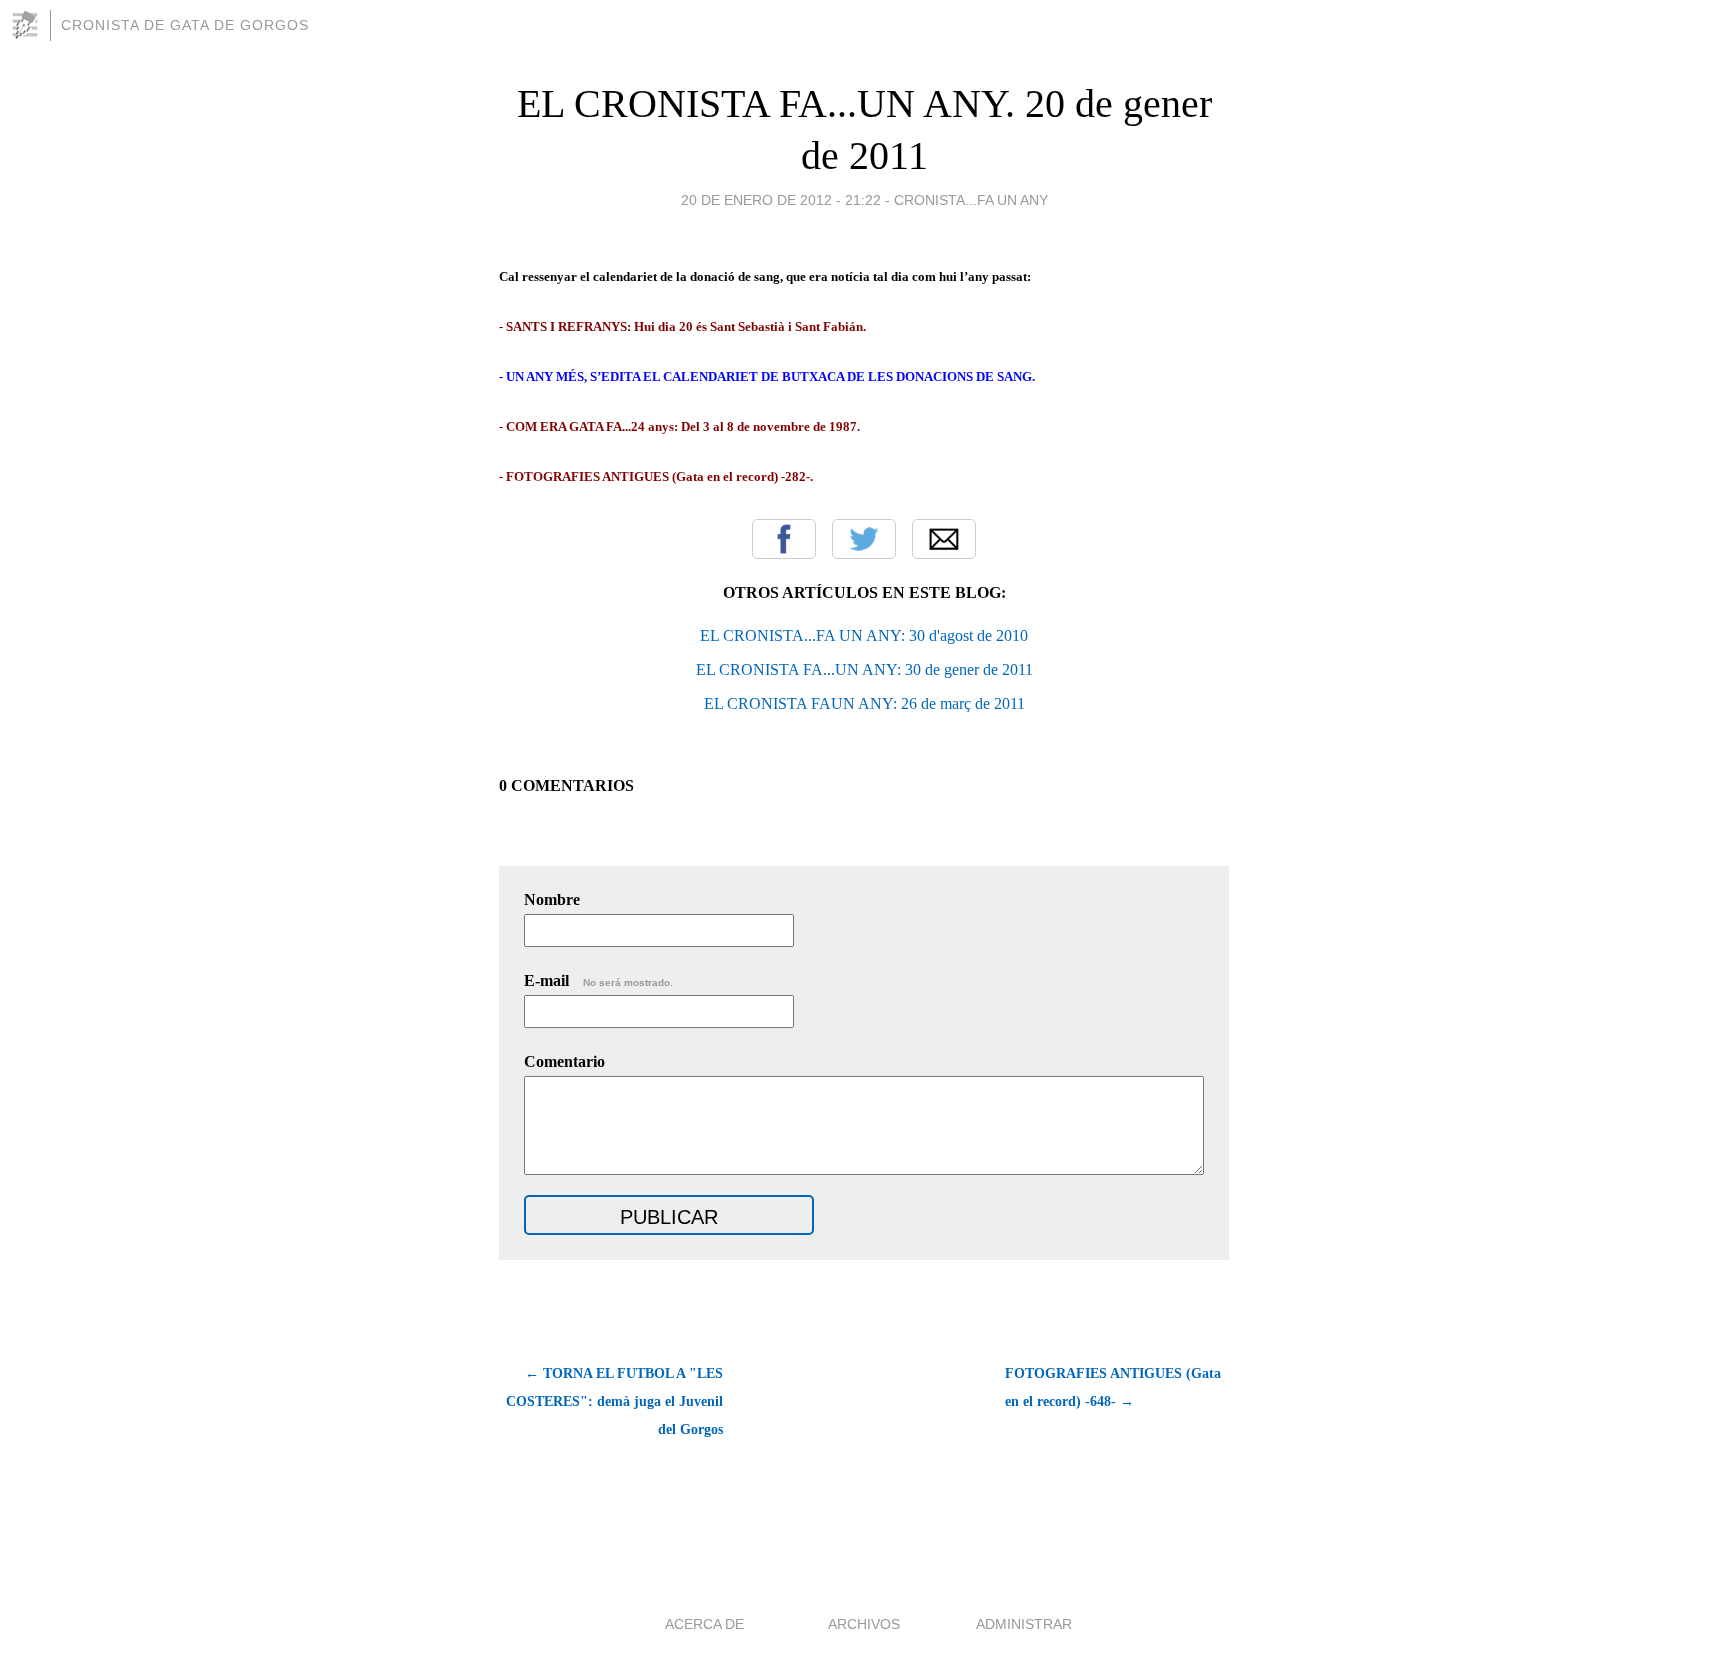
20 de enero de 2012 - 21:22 (781, 200)
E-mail (598, 980)
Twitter (864, 539)
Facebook (784, 539)
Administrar (1024, 1624)
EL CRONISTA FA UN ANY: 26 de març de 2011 (864, 703)
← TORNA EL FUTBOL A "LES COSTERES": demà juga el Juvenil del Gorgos (614, 1401)
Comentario (564, 1061)
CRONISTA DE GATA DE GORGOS (185, 25)
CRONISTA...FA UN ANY (971, 200)
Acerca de (704, 1624)
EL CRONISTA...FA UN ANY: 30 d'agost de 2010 (864, 635)
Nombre (552, 899)
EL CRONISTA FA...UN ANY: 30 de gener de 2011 (864, 669)
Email (944, 539)
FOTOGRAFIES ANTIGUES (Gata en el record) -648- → (1113, 1387)
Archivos (864, 1624)
